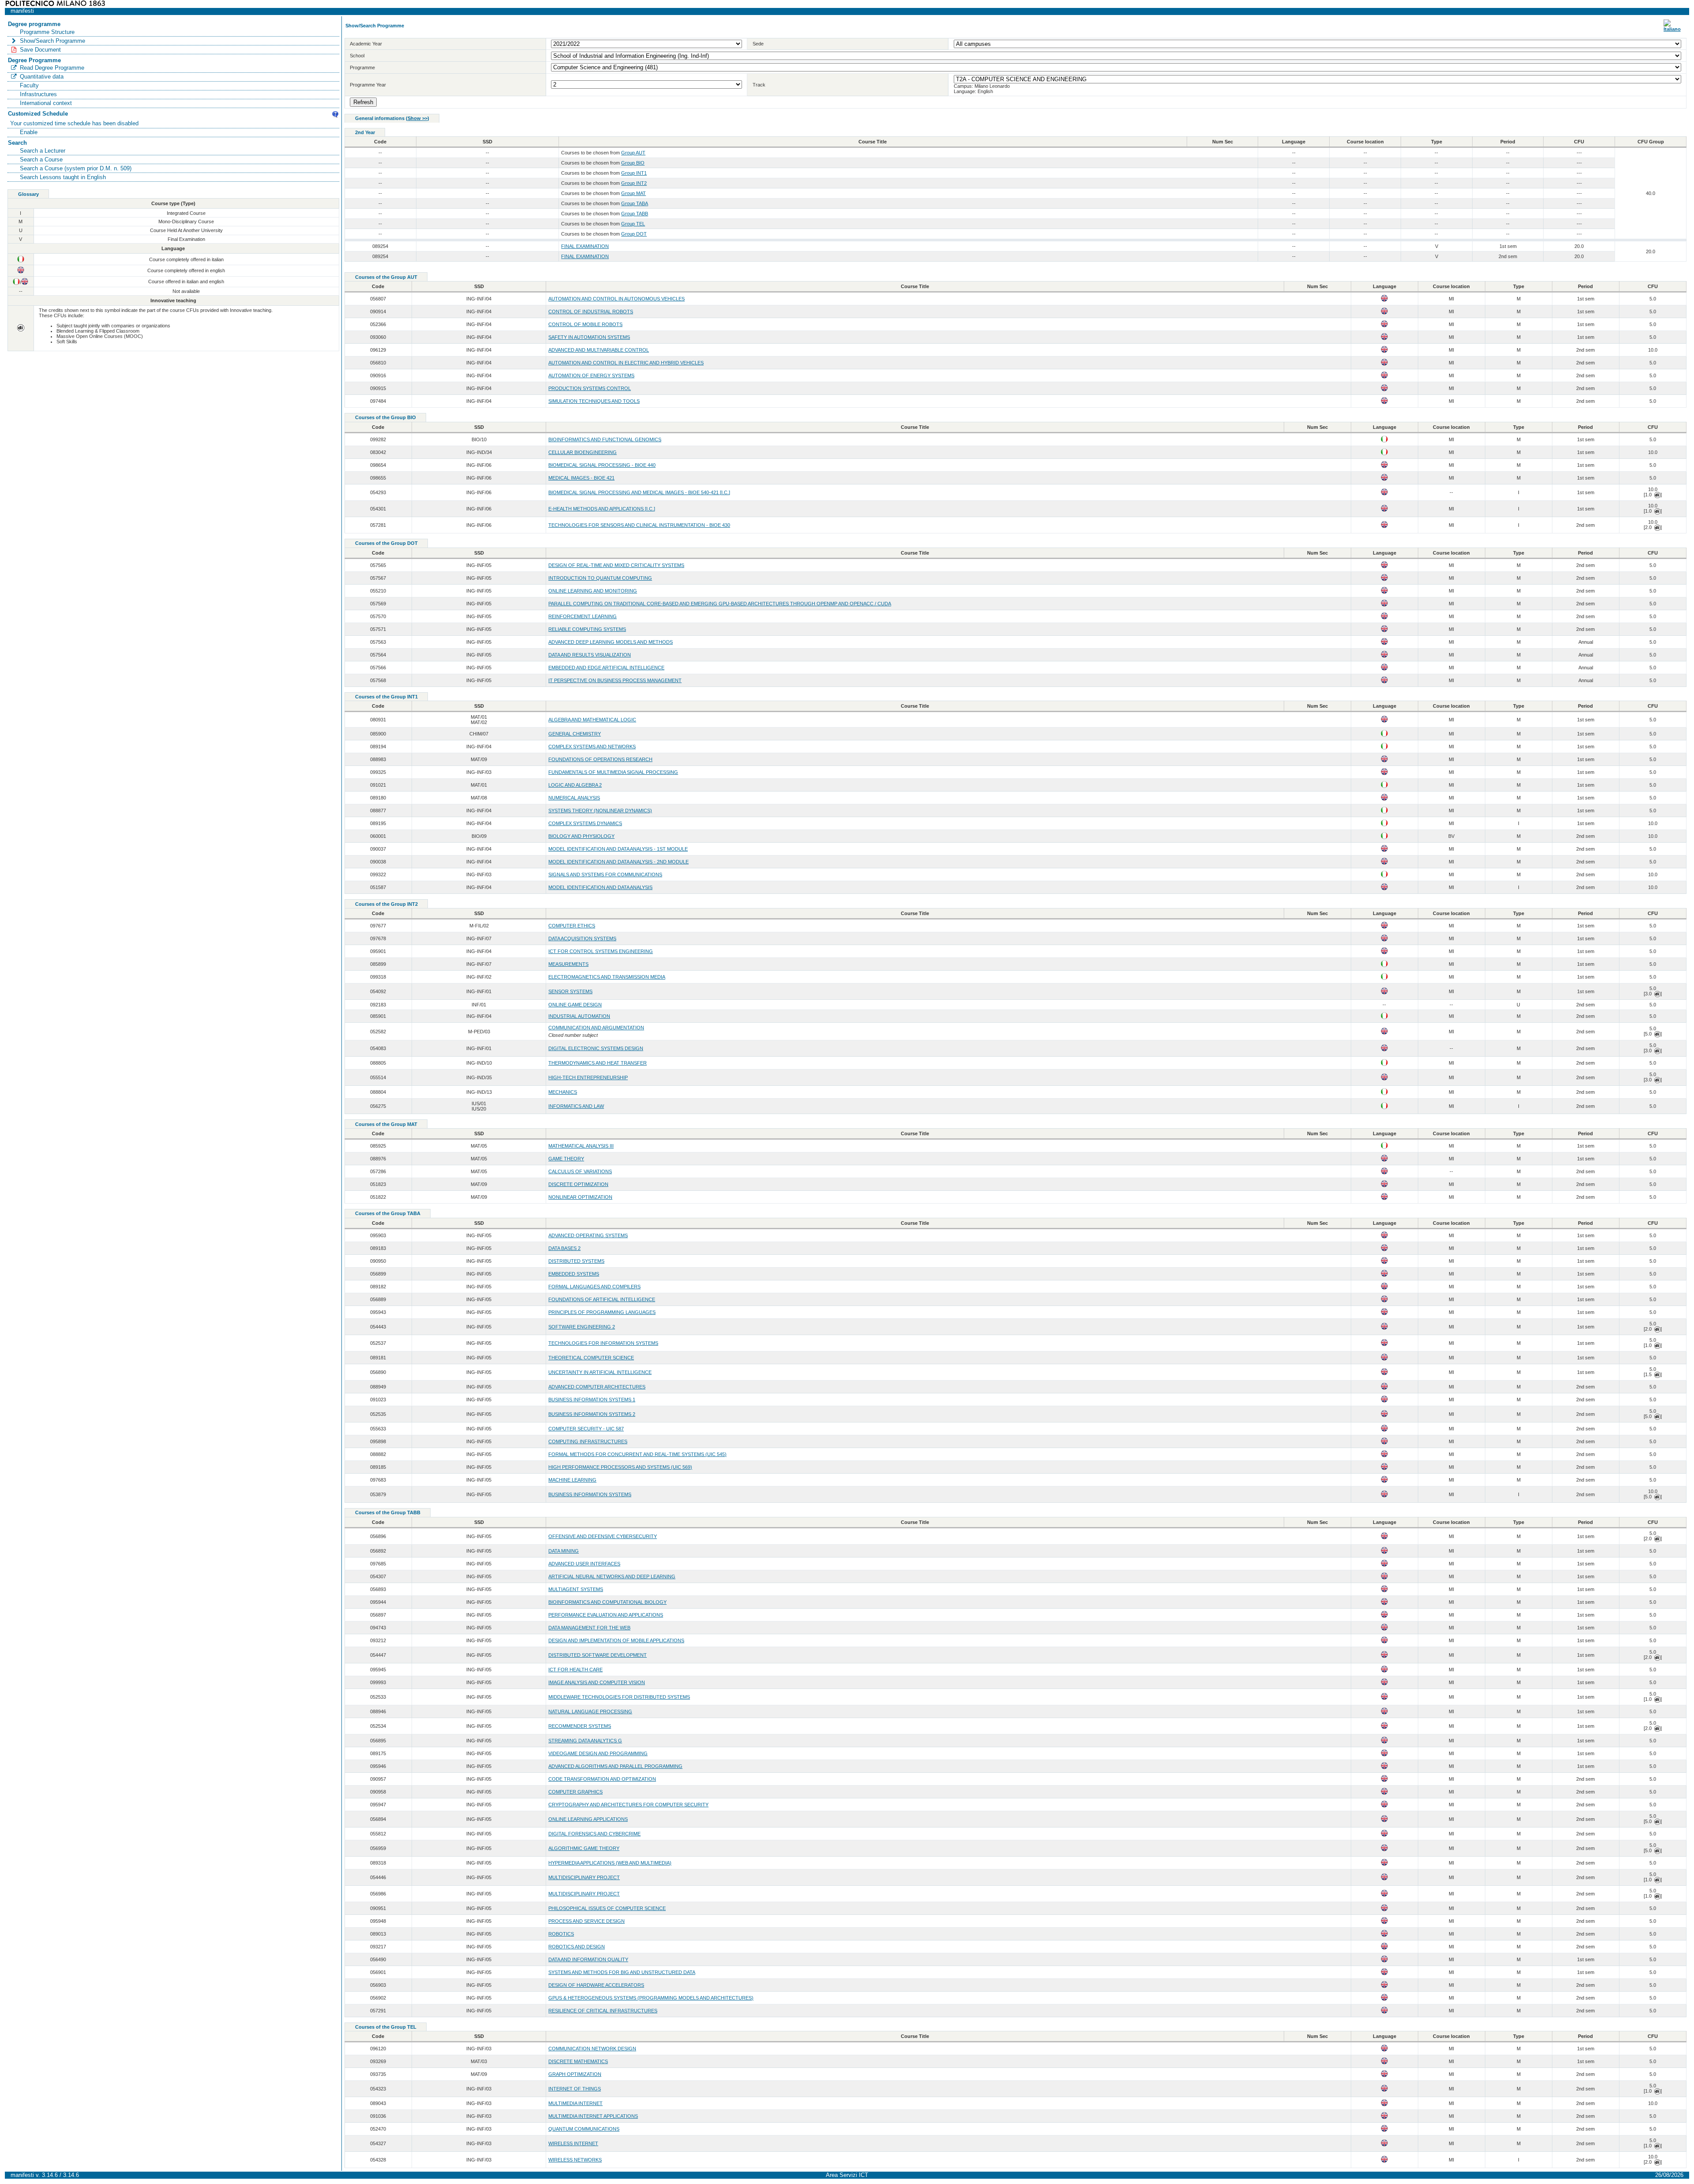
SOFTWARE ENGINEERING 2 (582, 1327)
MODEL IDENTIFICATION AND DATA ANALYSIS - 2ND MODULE (618, 862)
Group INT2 (634, 183)
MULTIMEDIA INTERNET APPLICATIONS (593, 2116)
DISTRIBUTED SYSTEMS (576, 1261)
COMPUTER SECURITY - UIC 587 (586, 1429)
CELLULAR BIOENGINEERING (583, 452)
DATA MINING (564, 1551)
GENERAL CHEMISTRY (575, 734)
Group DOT (634, 234)
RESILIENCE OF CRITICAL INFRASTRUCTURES (603, 2011)
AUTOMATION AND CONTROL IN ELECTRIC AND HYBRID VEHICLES (626, 363)
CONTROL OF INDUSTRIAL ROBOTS (591, 311)
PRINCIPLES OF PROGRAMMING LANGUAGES (602, 1312)
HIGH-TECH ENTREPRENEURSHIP (588, 1077)
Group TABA (635, 203)
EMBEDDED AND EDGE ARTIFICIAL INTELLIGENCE (606, 668)
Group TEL (633, 224)
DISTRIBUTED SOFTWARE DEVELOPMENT (598, 1655)
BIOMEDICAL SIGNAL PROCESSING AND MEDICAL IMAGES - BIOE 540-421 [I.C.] (639, 492)
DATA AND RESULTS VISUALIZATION (590, 655)
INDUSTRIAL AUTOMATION (579, 1016)
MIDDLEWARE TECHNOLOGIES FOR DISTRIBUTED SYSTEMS (619, 1697)
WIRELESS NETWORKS (575, 2160)
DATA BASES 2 (564, 1248)
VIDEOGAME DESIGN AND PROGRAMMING (598, 1753)
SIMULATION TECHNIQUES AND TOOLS (594, 401)
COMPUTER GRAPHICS (575, 1792)
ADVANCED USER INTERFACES (584, 1564)
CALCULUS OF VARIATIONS (580, 1171)
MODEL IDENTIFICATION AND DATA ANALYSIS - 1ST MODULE (618, 849)
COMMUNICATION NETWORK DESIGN (592, 2049)
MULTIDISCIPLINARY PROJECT (584, 1877)
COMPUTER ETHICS (572, 926)
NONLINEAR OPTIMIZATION (580, 1197)
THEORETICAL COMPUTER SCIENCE (591, 1358)
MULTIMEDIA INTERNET (575, 2103)
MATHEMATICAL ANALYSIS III (581, 1146)
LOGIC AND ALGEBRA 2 (575, 785)
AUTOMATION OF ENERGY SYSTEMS (591, 375)
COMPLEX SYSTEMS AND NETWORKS (592, 747)
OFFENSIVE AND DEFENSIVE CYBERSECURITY (603, 1536)
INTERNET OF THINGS (575, 2089)
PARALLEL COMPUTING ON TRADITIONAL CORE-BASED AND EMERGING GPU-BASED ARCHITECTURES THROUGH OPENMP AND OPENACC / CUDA (720, 604)
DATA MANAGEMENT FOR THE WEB (589, 1628)
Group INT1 (634, 173)
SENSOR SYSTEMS (570, 991)
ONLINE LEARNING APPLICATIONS (588, 1819)
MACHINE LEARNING (572, 1480)
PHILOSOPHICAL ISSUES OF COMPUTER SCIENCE (607, 1908)
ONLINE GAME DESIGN (575, 1005)
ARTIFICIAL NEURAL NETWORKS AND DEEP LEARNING (612, 1576)
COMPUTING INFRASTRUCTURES (588, 1441)
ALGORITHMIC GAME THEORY (584, 1848)
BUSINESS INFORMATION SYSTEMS (590, 1494)
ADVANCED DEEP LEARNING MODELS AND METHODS (611, 642)
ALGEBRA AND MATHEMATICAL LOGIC (592, 720)
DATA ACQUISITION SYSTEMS (582, 938)
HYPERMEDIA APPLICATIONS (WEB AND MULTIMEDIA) (610, 1863)
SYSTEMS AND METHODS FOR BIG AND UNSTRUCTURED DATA (622, 1972)
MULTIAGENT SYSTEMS (576, 1589)
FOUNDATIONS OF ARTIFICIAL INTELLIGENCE (602, 1299)
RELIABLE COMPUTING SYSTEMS (587, 629)
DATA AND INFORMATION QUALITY (588, 1959)
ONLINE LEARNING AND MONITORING (593, 591)
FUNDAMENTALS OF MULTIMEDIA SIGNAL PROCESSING (613, 772)
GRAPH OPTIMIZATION (575, 2074)
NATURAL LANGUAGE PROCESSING (590, 1711)
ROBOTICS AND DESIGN (577, 1947)
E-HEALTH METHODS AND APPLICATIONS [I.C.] (602, 509)
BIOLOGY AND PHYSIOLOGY (581, 836)
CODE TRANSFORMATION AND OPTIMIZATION (602, 1779)
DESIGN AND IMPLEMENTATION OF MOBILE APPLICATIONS (616, 1640)
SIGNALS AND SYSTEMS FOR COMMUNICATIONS (605, 874)
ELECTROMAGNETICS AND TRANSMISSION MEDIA (607, 977)
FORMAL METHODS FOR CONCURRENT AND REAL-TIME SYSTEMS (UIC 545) (637, 1454)
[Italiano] (1672, 29)
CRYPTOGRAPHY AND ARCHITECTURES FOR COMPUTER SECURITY (628, 1805)
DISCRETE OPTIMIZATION (578, 1184)
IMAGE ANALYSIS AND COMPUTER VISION (597, 1682)
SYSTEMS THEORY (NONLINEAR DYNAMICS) (600, 811)
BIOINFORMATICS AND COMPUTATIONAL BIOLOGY (607, 1602)
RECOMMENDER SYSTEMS (580, 1726)
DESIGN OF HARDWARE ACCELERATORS (596, 1985)
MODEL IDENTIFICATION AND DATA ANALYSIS (600, 887)
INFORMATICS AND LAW (576, 1106)
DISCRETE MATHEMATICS (578, 2061)
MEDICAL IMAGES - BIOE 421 (581, 478)
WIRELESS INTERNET (573, 2143)
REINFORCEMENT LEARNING (583, 616)
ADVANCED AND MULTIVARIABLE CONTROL (599, 350)
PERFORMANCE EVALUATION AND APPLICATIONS (606, 1615)
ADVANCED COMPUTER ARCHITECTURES (597, 1387)
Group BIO (633, 163)
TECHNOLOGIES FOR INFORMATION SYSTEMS (603, 1343)
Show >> (418, 118)
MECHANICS (563, 1092)
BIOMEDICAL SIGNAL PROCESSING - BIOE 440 (602, 465)
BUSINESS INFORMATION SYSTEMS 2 (592, 1414)
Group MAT (633, 193)
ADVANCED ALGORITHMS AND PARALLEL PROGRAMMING (615, 1766)
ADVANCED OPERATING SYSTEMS (588, 1235)
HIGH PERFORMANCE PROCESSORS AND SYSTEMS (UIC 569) (620, 1467)
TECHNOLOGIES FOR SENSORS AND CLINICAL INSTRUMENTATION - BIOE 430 (639, 525)
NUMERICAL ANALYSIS (574, 798)
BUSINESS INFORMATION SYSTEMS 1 (592, 1400)
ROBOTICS (561, 1934)
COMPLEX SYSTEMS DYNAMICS (585, 823)
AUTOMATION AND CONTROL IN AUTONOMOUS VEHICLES (617, 299)
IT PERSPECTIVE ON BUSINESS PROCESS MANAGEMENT (615, 680)
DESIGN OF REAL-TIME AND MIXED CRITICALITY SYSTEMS (616, 565)
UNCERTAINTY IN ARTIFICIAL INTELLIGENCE (600, 1372)
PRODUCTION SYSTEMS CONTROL (590, 388)
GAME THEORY (566, 1159)
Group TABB (635, 214)
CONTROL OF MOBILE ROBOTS (585, 324)
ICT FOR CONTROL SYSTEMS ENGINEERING (601, 951)
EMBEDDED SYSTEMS (574, 1274)
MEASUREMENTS (568, 964)
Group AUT (633, 153)
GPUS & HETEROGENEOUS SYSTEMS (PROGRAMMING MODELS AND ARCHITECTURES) (651, 1998)
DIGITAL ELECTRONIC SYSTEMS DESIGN (596, 1048)
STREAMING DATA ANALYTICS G (585, 1741)
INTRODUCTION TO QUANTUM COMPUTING (600, 578)
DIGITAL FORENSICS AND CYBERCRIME (594, 1834)
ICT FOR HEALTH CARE (575, 1670)
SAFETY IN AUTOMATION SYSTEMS (589, 337)
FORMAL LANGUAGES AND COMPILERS (594, 1287)
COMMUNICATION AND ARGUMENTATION (596, 1028)
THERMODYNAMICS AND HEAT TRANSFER (598, 1063)
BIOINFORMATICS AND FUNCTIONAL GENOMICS (605, 439)
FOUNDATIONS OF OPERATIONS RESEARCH (600, 759)
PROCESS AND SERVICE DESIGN (587, 1921)
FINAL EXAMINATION (585, 246)
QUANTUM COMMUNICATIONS (584, 2129)
